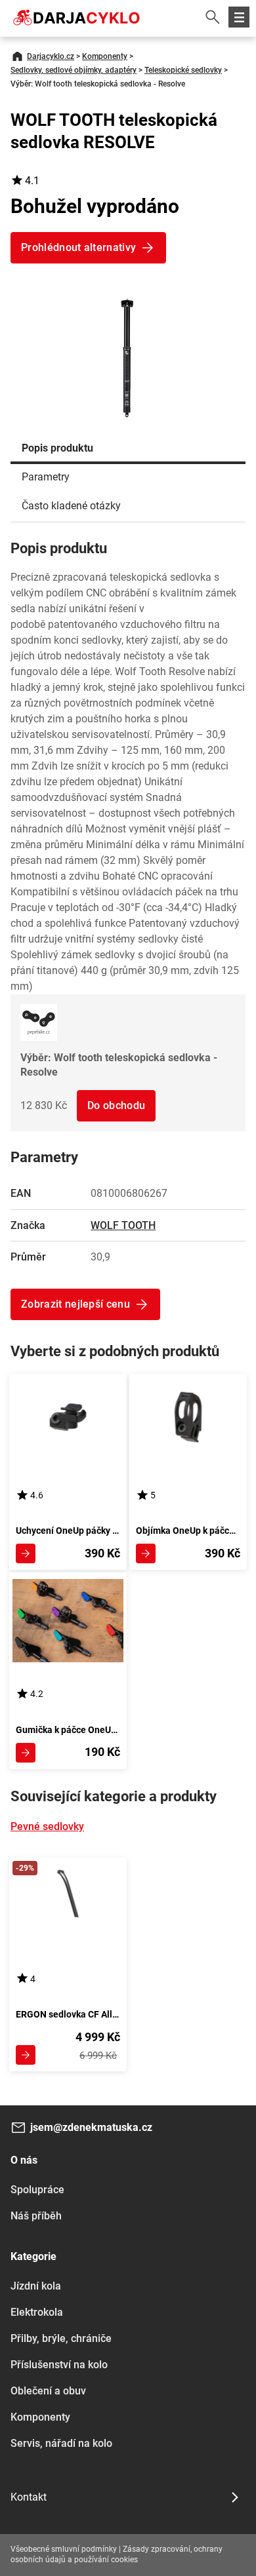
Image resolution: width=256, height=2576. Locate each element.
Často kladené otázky (71, 506)
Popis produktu (57, 448)
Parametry (46, 477)
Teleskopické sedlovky (183, 70)
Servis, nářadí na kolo (61, 2443)
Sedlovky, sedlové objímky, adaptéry (74, 70)
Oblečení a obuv (48, 2391)
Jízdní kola (36, 2286)
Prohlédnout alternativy (78, 247)
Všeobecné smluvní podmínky (64, 2549)
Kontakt (29, 2497)
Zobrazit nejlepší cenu (75, 1304)
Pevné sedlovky (47, 1826)
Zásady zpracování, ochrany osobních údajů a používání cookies (117, 2554)
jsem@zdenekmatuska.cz (91, 2127)
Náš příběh (36, 2216)
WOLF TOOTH (123, 1225)
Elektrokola (37, 2312)
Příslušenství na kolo (59, 2365)
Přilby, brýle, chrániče (61, 2338)
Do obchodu (116, 1105)
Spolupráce (37, 2190)
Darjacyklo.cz (51, 56)
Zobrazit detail (26, 1553)
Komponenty (105, 56)
